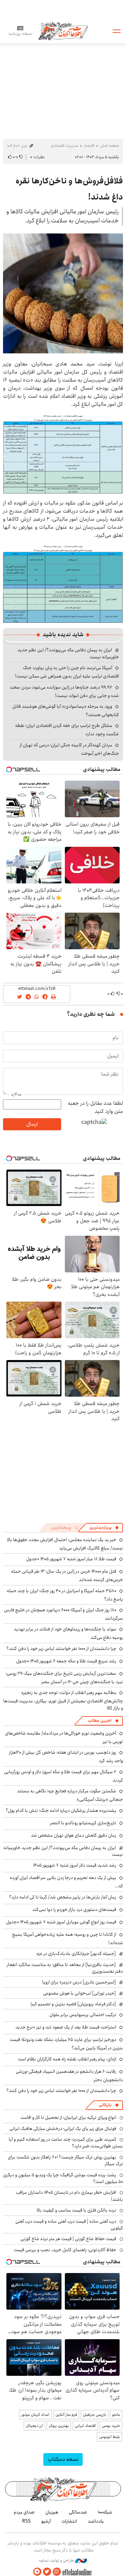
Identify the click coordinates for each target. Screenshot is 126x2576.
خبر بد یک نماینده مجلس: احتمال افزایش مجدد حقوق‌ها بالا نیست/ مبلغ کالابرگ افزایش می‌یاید (65, 1544)
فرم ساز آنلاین (66, 2415)
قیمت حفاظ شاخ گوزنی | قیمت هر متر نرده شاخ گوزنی (68, 2239)
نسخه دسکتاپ (63, 2459)
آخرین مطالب (100, 1721)
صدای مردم (24, 2512)
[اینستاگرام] (57, 2572)
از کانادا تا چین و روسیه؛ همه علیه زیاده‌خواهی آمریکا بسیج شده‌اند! (68, 1939)
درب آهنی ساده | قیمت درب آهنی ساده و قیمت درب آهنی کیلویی (69, 2225)
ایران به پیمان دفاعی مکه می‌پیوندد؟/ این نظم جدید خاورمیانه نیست (68, 653)
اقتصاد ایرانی (85, 2426)
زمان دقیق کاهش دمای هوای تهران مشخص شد (74, 1835)
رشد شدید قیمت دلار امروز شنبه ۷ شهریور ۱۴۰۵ (75, 1865)
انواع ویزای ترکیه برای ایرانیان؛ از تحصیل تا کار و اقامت (68, 2117)
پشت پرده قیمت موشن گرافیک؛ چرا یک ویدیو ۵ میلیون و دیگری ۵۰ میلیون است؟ (63, 2178)
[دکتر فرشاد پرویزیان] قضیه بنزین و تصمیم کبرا (73, 2004)
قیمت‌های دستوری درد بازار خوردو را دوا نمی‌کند (74, 1910)
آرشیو (46, 2521)
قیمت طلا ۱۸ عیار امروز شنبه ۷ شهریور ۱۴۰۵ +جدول (71, 1559)
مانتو (116, 2415)
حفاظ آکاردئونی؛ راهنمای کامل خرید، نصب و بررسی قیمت (65, 2250)
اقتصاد (89, 146)
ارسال (32, 1124)
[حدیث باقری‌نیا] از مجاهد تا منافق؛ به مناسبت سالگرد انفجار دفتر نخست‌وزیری (65, 1968)
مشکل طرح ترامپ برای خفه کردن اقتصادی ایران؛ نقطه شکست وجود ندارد (67, 730)
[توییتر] (47, 2572)
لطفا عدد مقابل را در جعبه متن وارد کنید (95, 1107)
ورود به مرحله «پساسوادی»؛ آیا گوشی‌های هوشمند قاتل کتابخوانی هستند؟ (66, 711)
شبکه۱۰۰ (105, 2512)
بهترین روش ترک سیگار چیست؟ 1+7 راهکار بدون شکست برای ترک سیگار (65, 2160)
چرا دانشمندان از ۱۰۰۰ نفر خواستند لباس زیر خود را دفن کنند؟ (61, 1649)
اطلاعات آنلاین (63, 31)
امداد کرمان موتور (35, 2415)
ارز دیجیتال (34, 2426)
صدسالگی (78, 2512)
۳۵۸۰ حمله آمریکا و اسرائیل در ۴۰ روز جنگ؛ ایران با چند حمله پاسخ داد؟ (65, 1595)
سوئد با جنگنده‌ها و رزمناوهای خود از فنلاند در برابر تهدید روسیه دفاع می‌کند (68, 1633)
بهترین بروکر (59, 2426)
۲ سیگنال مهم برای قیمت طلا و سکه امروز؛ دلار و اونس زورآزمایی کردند (64, 1776)
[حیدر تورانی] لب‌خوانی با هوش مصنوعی (79, 1993)
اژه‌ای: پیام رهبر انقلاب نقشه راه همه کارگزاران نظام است (67, 2059)
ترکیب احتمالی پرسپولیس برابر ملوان (83, 2015)
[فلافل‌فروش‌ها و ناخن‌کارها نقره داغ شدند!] (63, 293)
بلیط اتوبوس (110, 2437)
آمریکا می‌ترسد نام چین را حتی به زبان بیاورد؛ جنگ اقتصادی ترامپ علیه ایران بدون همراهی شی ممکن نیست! (67, 672)
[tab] (104, 1528)
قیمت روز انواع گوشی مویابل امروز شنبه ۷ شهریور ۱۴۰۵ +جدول (61, 1922)
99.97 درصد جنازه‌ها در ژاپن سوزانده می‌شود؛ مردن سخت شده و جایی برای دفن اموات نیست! (64, 691)
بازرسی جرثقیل (95, 2415)
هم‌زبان (52, 2512)
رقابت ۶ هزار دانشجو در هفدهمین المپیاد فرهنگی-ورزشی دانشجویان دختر (69, 2076)
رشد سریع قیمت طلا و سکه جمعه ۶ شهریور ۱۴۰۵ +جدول (66, 1661)
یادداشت (96, 2521)
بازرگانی (105, 2105)
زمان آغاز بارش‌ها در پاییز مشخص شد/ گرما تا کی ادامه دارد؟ (63, 1897)
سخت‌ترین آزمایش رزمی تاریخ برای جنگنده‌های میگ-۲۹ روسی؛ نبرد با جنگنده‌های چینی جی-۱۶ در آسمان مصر (64, 1678)
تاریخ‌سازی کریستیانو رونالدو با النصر (83, 1823)
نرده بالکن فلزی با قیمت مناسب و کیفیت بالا (76, 2210)
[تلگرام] (37, 2572)
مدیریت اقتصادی (65, 146)
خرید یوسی (111, 2426)
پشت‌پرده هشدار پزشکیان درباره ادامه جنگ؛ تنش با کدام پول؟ (61, 1810)
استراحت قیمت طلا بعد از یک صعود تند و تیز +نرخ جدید (66, 2027)
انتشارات (69, 2521)
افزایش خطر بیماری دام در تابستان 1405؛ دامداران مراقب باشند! (69, 2196)
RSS (26, 2521)
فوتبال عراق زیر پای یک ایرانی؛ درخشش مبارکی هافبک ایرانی (63, 2129)
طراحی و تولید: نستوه (57, 2561)
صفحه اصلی (109, 146)
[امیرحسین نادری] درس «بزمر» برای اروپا (79, 1982)
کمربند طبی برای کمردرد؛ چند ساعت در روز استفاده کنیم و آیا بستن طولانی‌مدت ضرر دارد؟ (66, 2143)
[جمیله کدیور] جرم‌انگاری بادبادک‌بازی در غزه (76, 1954)
